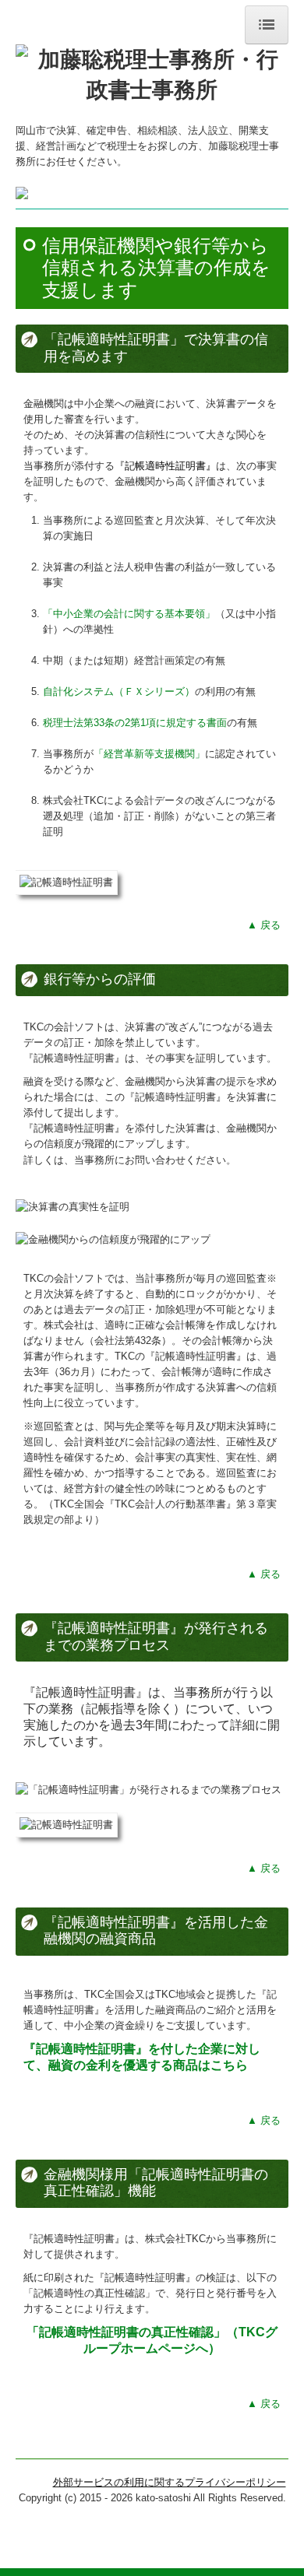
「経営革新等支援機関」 (149, 754)
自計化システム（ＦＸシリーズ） (119, 691)
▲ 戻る (264, 925)
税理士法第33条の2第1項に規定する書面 (135, 723)
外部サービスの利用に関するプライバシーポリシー (170, 2482)
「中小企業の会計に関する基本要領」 (129, 614)
